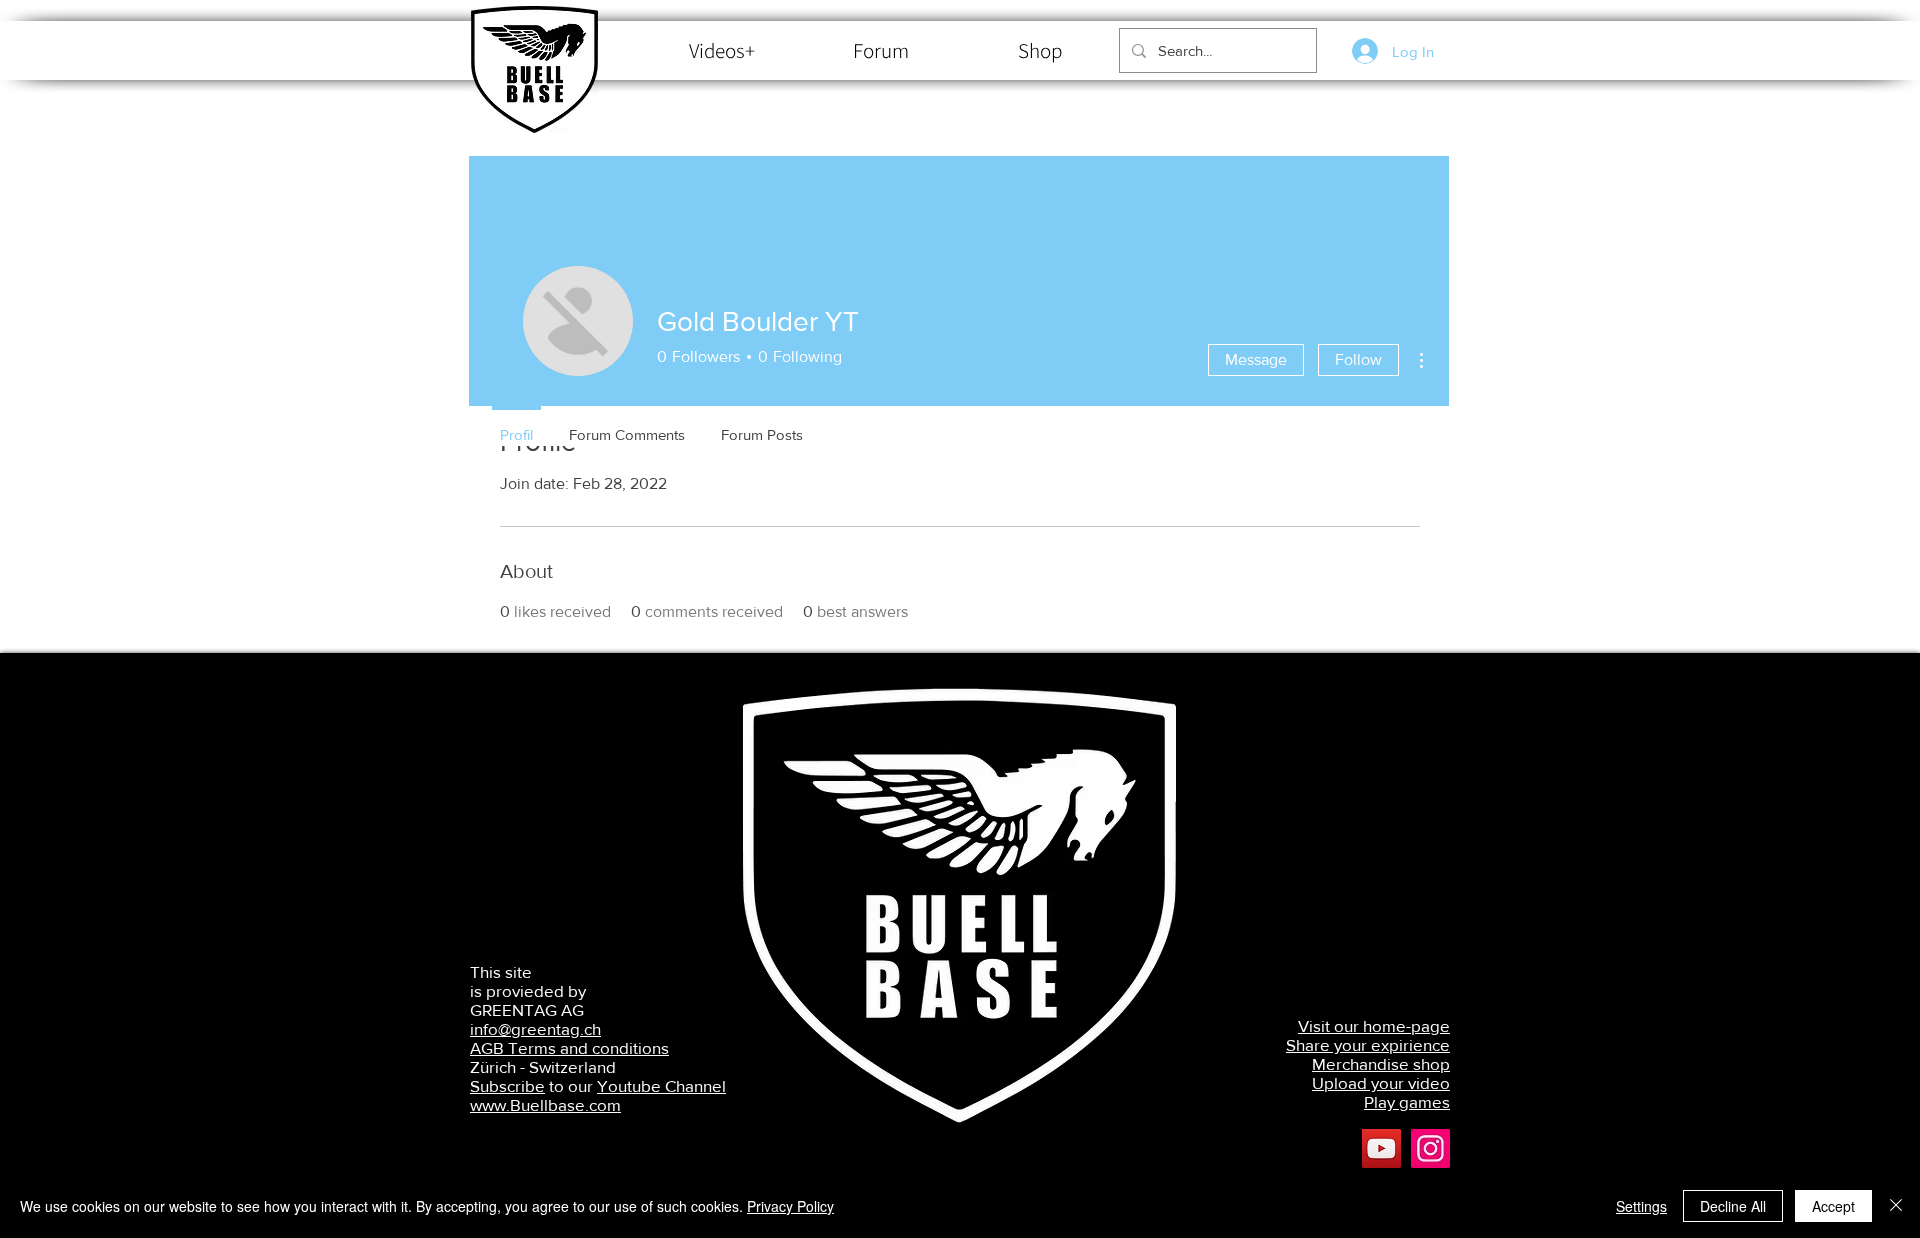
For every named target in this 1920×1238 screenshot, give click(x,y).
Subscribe (507, 1085)
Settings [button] (1641, 1206)
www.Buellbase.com (545, 1104)
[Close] (1896, 1206)
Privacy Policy (790, 1206)
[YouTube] (1381, 1148)
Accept (1833, 1206)
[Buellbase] (1430, 1148)
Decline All (1733, 1206)
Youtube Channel (661, 1085)
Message (1256, 359)
